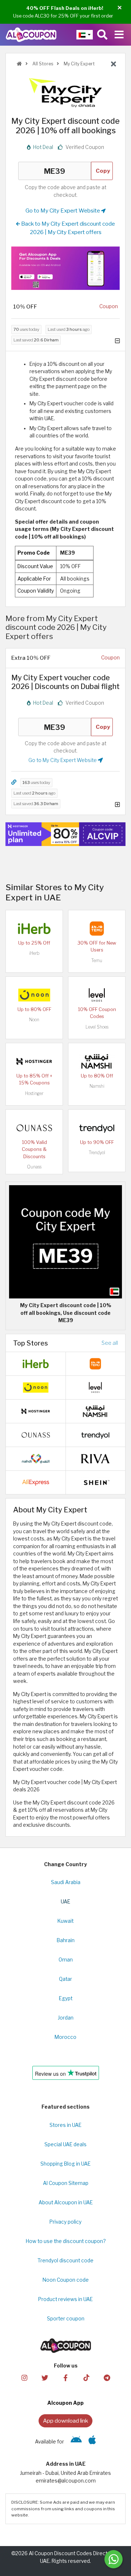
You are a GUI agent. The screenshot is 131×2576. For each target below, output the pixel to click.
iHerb (34, 953)
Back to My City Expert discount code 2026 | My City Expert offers (68, 228)
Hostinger (34, 1093)
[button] (120, 8)
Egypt (66, 1998)
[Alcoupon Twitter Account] (45, 2378)
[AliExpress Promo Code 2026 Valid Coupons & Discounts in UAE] (36, 1482)
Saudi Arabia (66, 1882)
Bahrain (66, 1940)
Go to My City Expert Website (63, 210)
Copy (103, 171)
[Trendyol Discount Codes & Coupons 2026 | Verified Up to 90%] (97, 1128)
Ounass (34, 1167)
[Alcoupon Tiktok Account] (86, 2378)
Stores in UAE (65, 2125)
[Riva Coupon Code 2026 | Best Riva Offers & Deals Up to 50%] (95, 1458)
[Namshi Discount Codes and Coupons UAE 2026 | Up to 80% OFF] (97, 1061)
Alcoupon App (65, 2403)
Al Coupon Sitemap (66, 2183)
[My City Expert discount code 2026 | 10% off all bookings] (65, 1241)
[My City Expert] (65, 92)
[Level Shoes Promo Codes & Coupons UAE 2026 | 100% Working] (97, 995)
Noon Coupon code (66, 2280)
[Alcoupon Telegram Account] (107, 2378)
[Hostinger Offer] (65, 834)
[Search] (102, 35)
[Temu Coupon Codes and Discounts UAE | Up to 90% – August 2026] (97, 928)
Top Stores (31, 1343)
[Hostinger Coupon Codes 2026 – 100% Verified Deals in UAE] (34, 1061)
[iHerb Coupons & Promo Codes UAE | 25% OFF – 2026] (34, 928)
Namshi (97, 1086)
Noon (34, 1020)
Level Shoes (97, 1027)
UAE (65, 1902)
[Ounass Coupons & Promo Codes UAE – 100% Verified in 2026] (34, 1128)
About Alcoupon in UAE (66, 2202)
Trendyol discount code (65, 2261)
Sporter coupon (66, 2319)
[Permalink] (14, 782)
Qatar (65, 1979)
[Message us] (114, 2559)
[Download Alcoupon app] (65, 268)
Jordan (66, 2018)
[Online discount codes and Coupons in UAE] (19, 64)
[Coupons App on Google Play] (76, 2442)
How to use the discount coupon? (66, 2241)
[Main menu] (119, 35)
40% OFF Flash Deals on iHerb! (65, 8)
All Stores (42, 64)
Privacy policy (65, 2222)
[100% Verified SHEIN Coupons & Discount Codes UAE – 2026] (95, 1482)
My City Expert (79, 64)
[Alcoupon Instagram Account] (24, 2378)
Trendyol (97, 1153)
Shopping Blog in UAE (65, 2164)
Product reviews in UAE (65, 2299)
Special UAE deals (65, 2144)
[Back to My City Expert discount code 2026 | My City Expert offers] (114, 64)
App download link (65, 2421)
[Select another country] (85, 35)
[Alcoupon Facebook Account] (65, 2378)
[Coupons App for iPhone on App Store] (92, 2442)
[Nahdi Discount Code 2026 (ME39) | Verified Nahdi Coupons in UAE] (36, 1458)
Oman (66, 1960)
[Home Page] (31, 34)
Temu (97, 960)
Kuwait (65, 1921)
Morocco (65, 2037)
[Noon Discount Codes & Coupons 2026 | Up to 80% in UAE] (34, 995)
